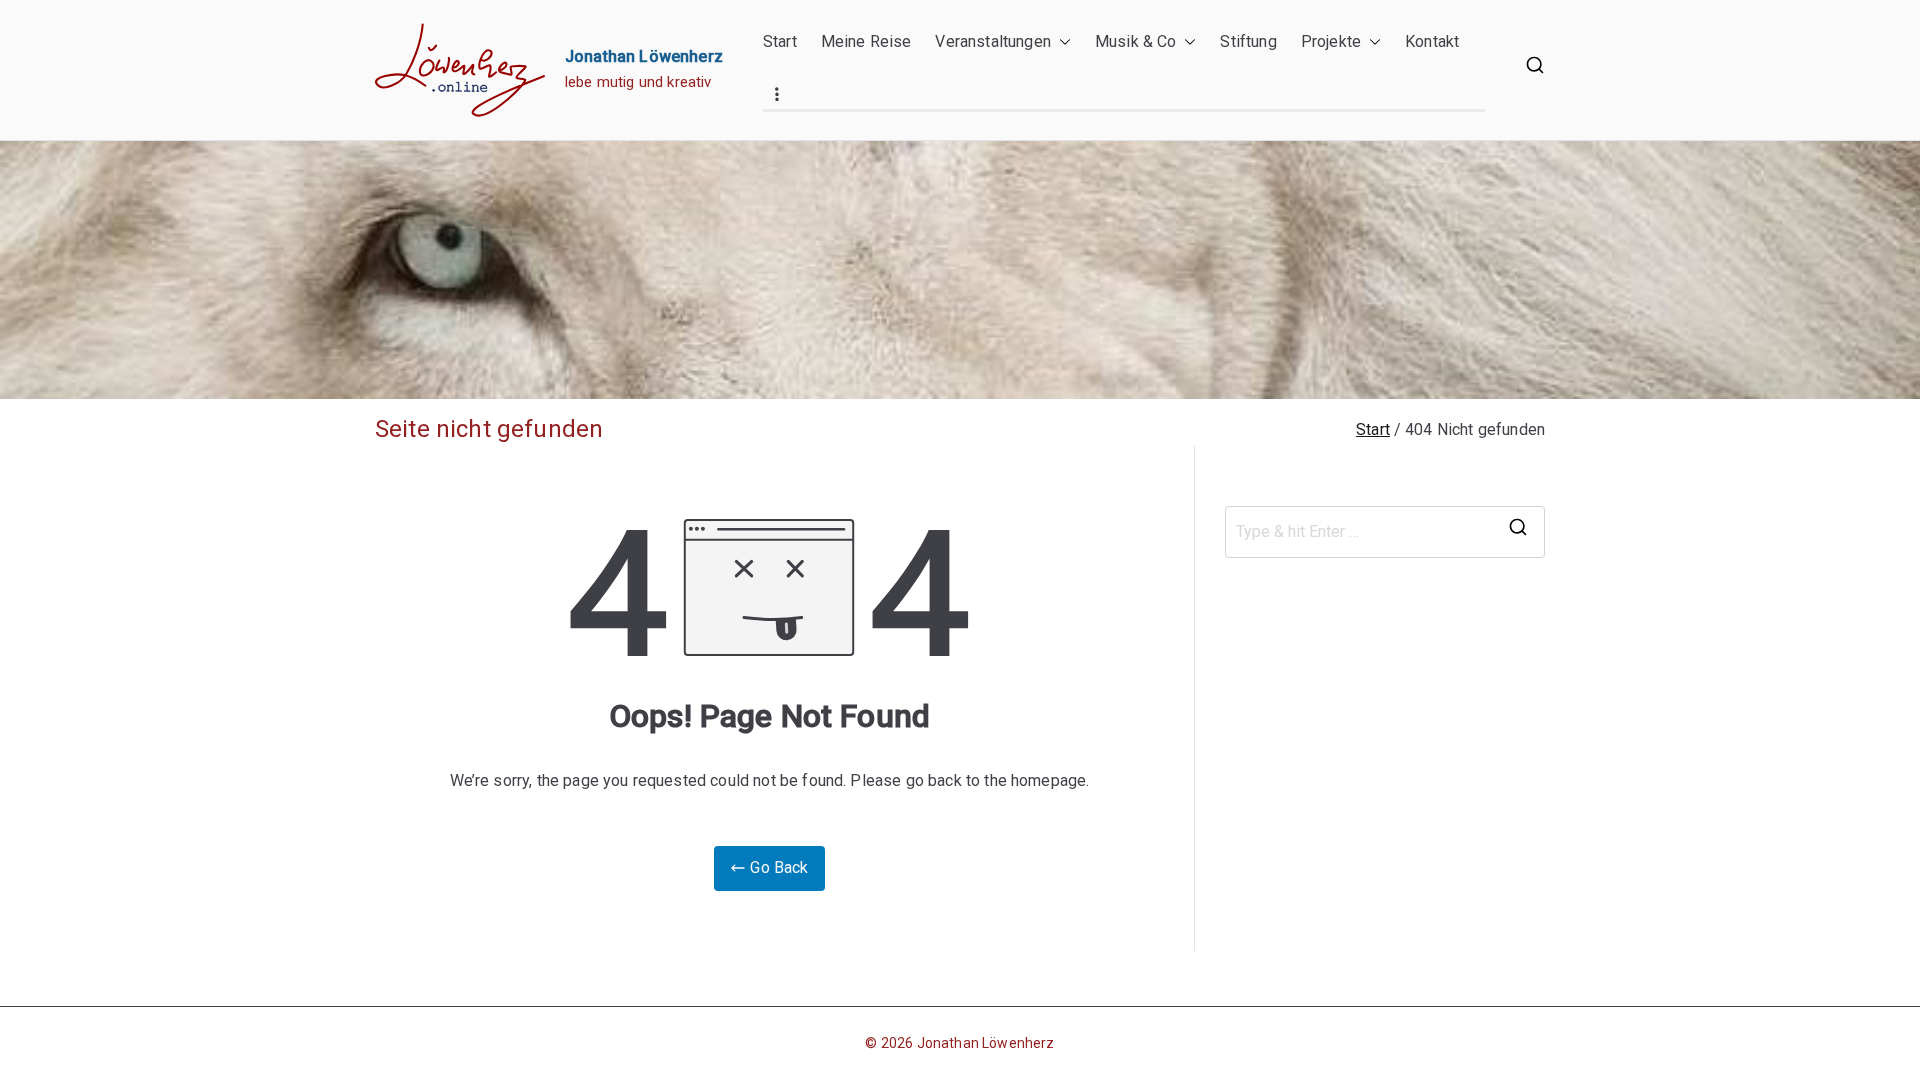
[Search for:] (1385, 532)
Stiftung (1248, 41)
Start (780, 41)
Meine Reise (866, 41)
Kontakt (1432, 41)
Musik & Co (1136, 41)
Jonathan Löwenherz (644, 56)
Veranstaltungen (992, 41)
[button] (1061, 42)
